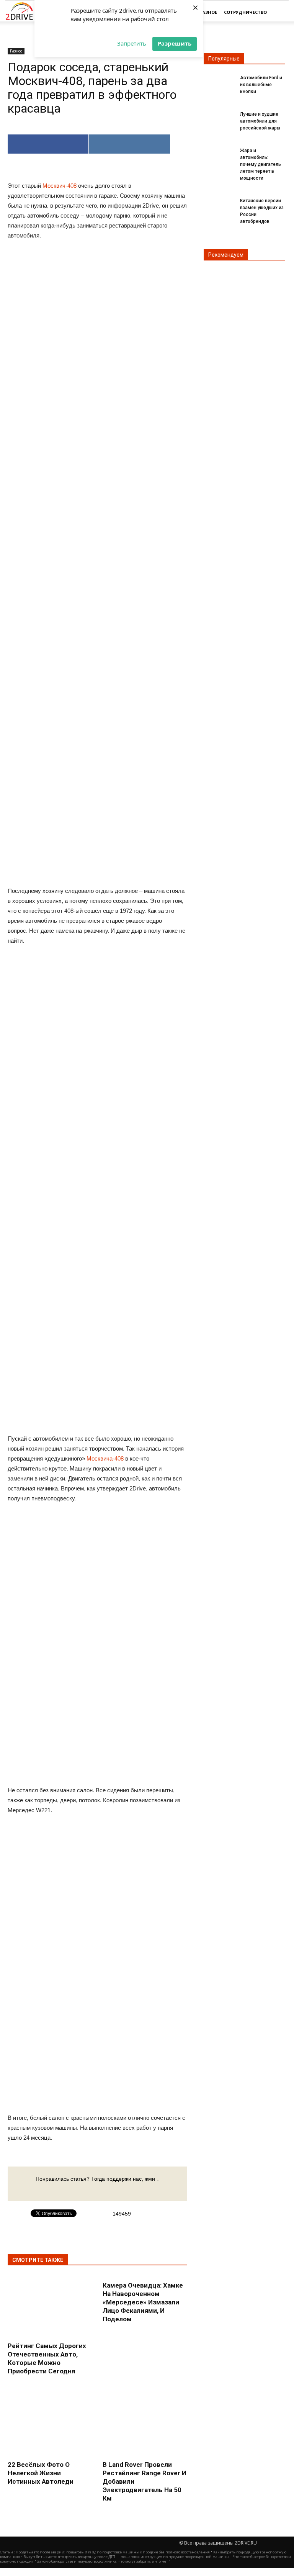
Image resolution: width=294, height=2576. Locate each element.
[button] (279, 12)
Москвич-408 (60, 186)
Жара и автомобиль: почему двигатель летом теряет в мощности (261, 164)
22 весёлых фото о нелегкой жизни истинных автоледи (41, 2473)
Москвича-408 (105, 1458)
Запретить (132, 43)
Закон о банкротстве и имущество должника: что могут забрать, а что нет (103, 2561)
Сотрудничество (245, 12)
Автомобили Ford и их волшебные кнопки (261, 85)
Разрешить (175, 43)
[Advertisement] (97, 622)
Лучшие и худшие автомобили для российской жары (260, 121)
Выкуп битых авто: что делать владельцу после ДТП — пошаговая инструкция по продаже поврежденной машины (126, 2557)
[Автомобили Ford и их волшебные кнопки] (219, 82)
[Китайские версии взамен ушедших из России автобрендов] (219, 205)
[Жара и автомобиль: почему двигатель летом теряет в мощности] (219, 155)
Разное (208, 12)
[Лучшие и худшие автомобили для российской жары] (219, 119)
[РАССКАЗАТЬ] (130, 144)
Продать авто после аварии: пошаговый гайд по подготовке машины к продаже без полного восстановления (113, 2552)
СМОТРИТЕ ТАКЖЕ (38, 2260)
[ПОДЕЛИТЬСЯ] (48, 144)
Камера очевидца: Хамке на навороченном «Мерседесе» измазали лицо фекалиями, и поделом (143, 2302)
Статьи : (8, 2552)
